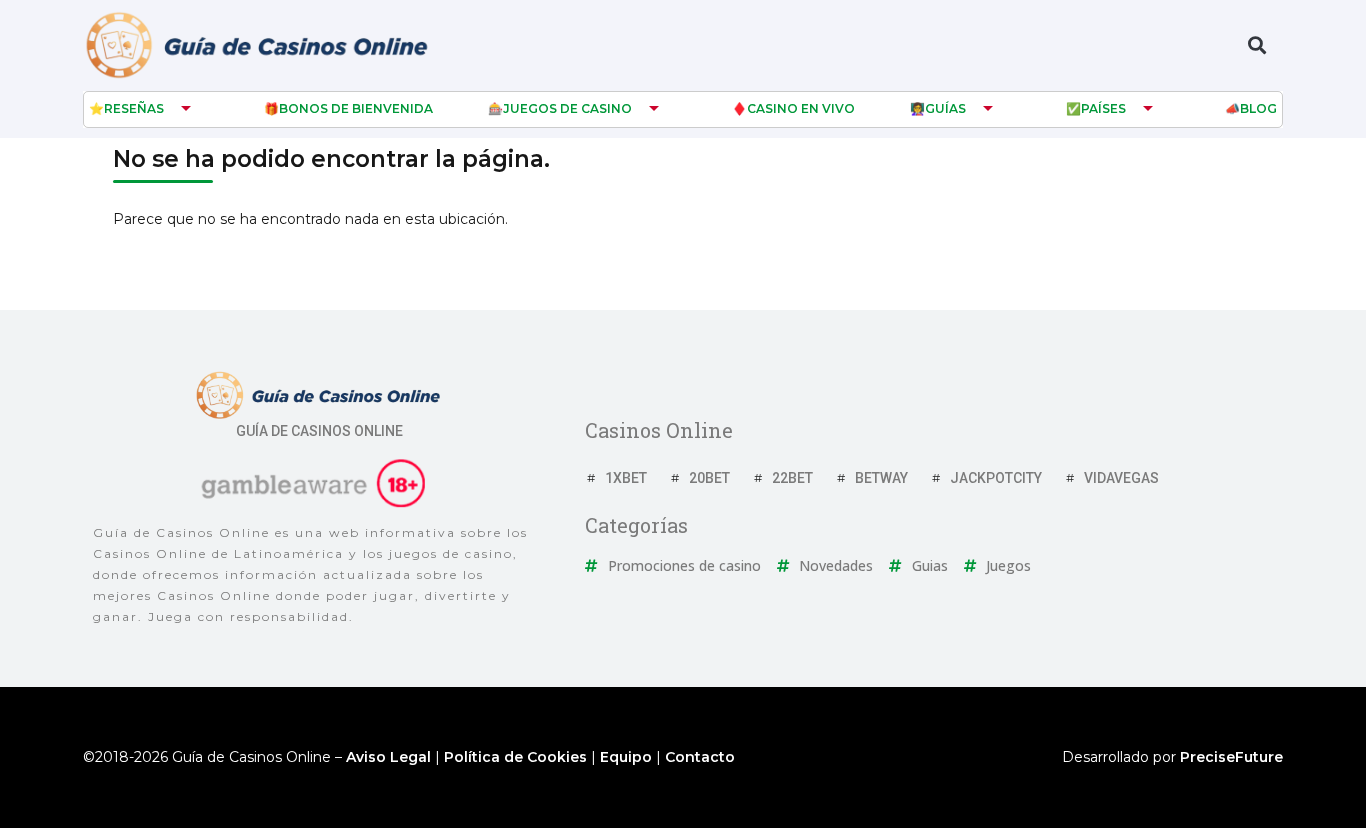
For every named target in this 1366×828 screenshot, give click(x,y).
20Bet (709, 478)
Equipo (626, 757)
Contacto (700, 757)
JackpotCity (996, 478)
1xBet (626, 478)
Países (1103, 108)
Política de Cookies (515, 757)
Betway (881, 478)
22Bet (792, 478)
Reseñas (134, 108)
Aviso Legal (388, 757)
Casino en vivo (801, 108)
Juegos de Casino (567, 108)
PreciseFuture (1231, 757)
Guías (945, 108)
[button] (1256, 45)
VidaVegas (1121, 478)
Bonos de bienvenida (356, 108)
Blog (1258, 108)
